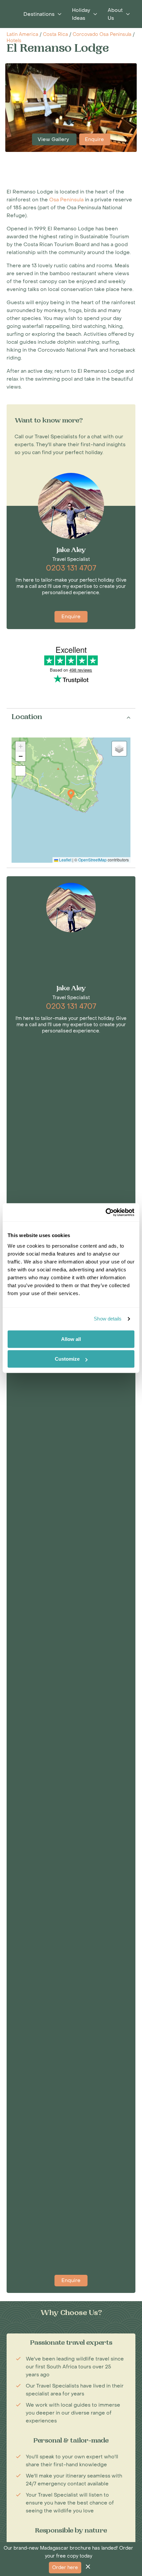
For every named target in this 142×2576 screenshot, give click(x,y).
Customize (67, 1359)
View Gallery (54, 139)
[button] (71, 794)
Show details (108, 1319)
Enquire (94, 139)
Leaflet (65, 860)
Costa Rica (55, 34)
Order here (65, 2568)
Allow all (71, 1339)
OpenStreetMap (92, 860)
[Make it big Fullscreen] (20, 771)
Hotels (14, 41)
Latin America (22, 34)
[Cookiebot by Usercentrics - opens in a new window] (106, 1212)
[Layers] (119, 749)
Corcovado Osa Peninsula (102, 34)
